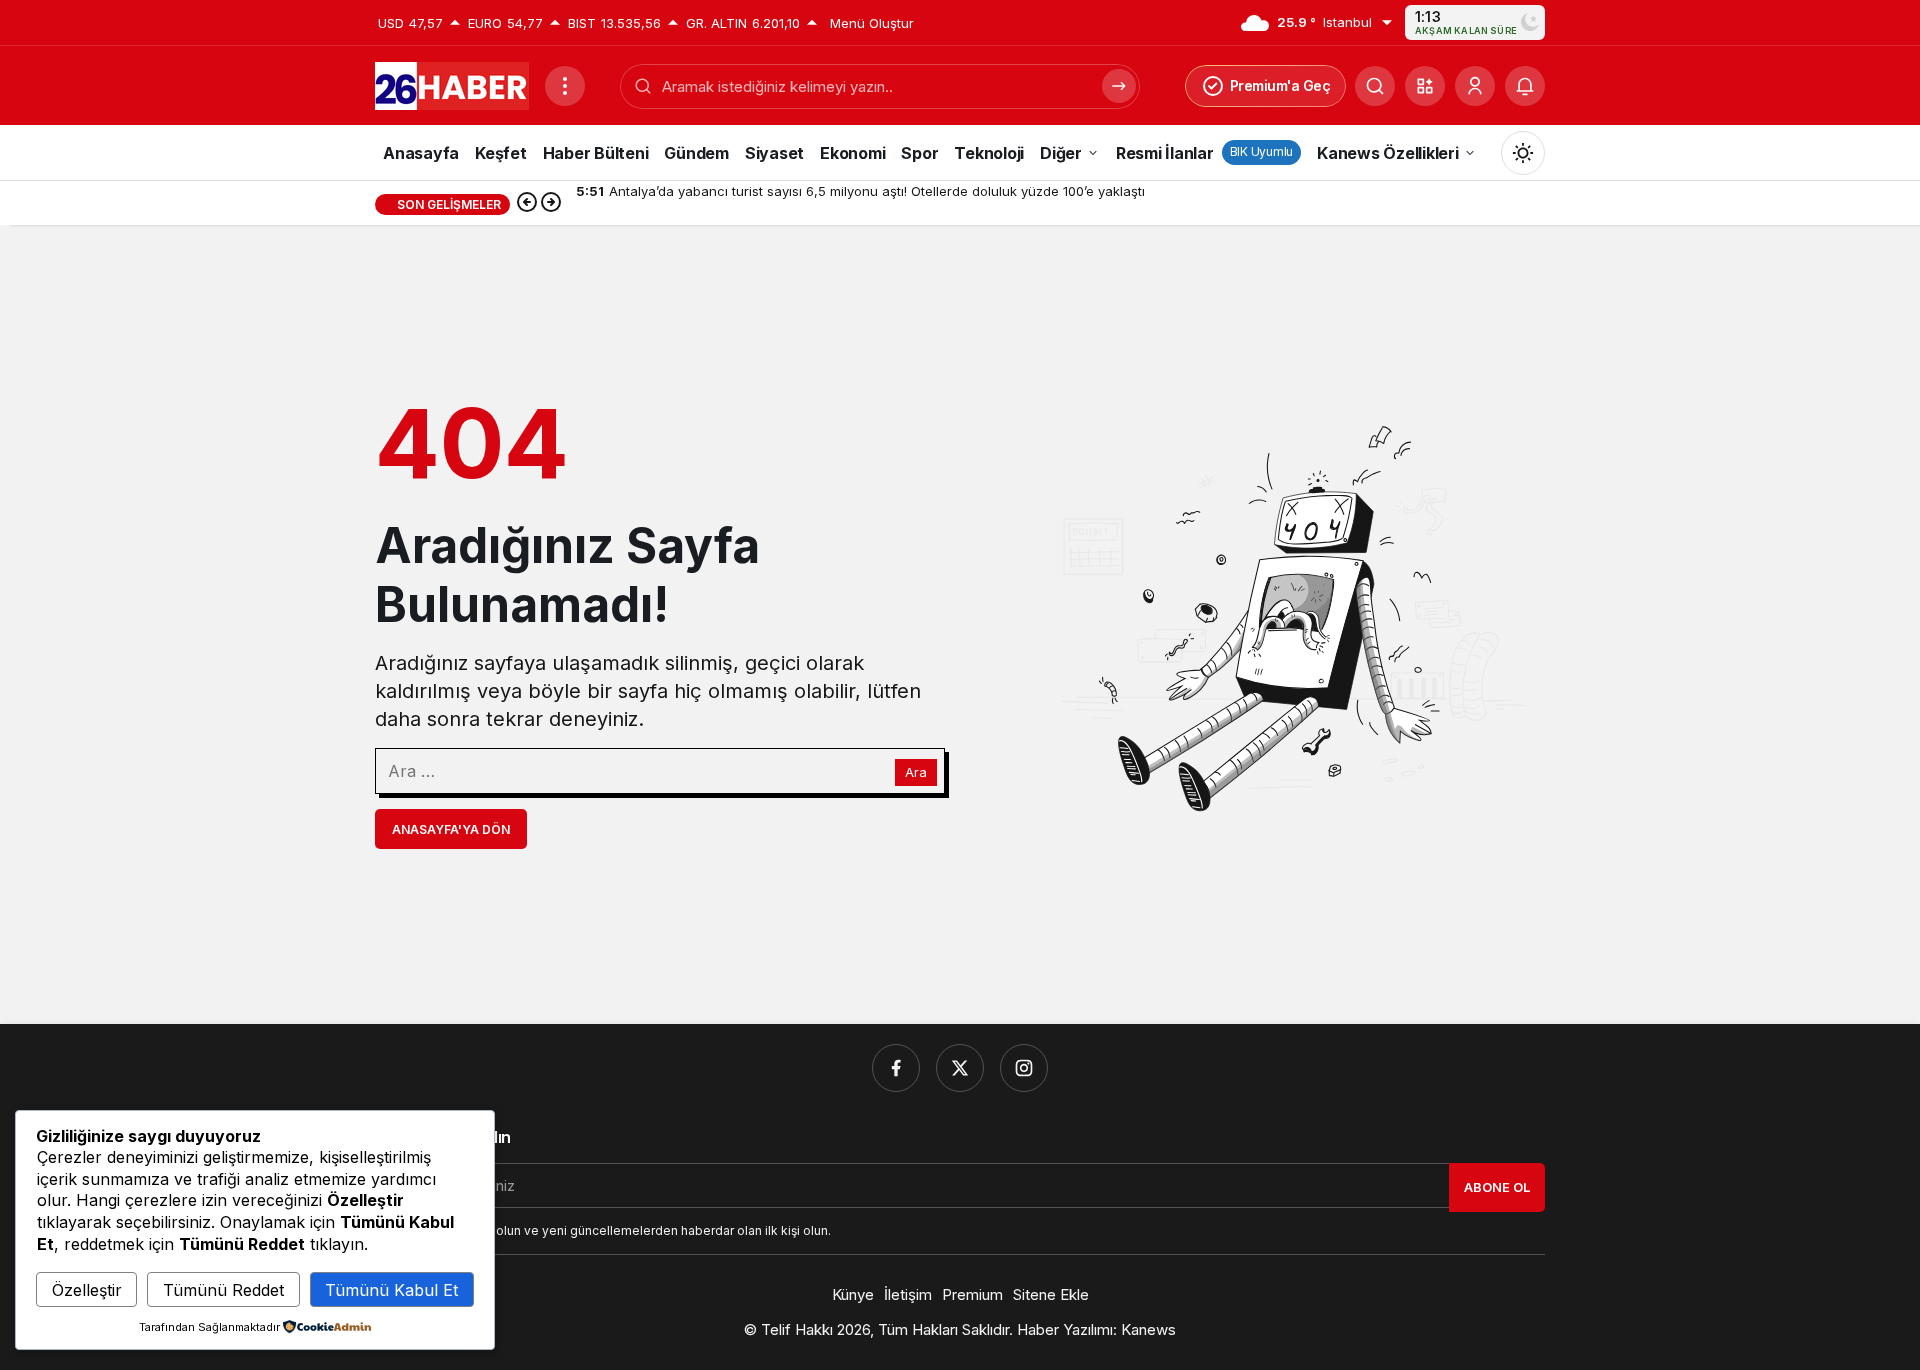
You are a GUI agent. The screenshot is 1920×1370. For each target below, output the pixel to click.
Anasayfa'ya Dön (451, 829)
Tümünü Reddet (223, 1290)
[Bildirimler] (1525, 86)
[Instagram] (1024, 1068)
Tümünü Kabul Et (391, 1290)
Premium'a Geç (1280, 85)
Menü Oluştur (872, 23)
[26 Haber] (452, 84)
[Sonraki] (551, 204)
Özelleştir (87, 1290)
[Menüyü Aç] (565, 86)
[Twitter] (960, 1068)
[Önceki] (527, 204)
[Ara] (1375, 86)
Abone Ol (1497, 1187)
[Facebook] (896, 1068)
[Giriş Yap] (1475, 86)
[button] (1425, 86)
